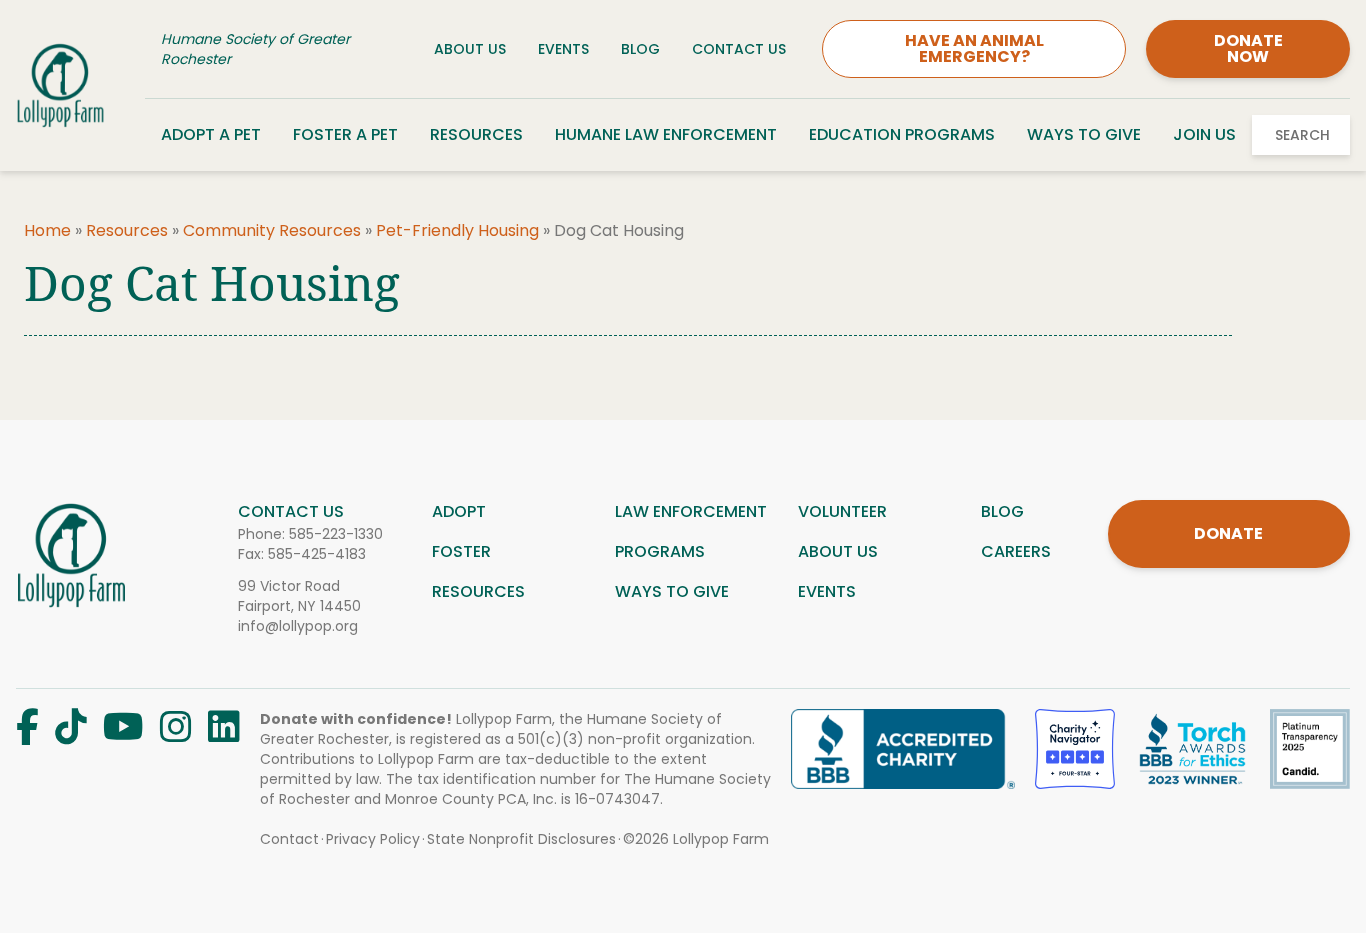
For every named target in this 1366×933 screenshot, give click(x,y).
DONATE (1228, 533)
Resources (476, 134)
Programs (660, 551)
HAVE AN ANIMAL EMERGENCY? (974, 48)
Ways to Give (1084, 134)
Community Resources (272, 230)
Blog (640, 49)
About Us (470, 49)
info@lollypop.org (298, 626)
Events (563, 49)
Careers (1016, 551)
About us (838, 551)
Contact (289, 839)
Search (1302, 135)
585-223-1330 (336, 534)
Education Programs (902, 134)
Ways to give (672, 591)
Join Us (1204, 134)
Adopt (459, 511)
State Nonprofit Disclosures (521, 839)
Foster (461, 551)
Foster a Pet (345, 134)
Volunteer (842, 511)
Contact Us (739, 49)
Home (47, 230)
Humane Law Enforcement (666, 134)
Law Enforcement (691, 511)
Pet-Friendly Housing (457, 230)
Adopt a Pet (211, 134)
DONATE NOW (1248, 48)
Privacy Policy (373, 839)
